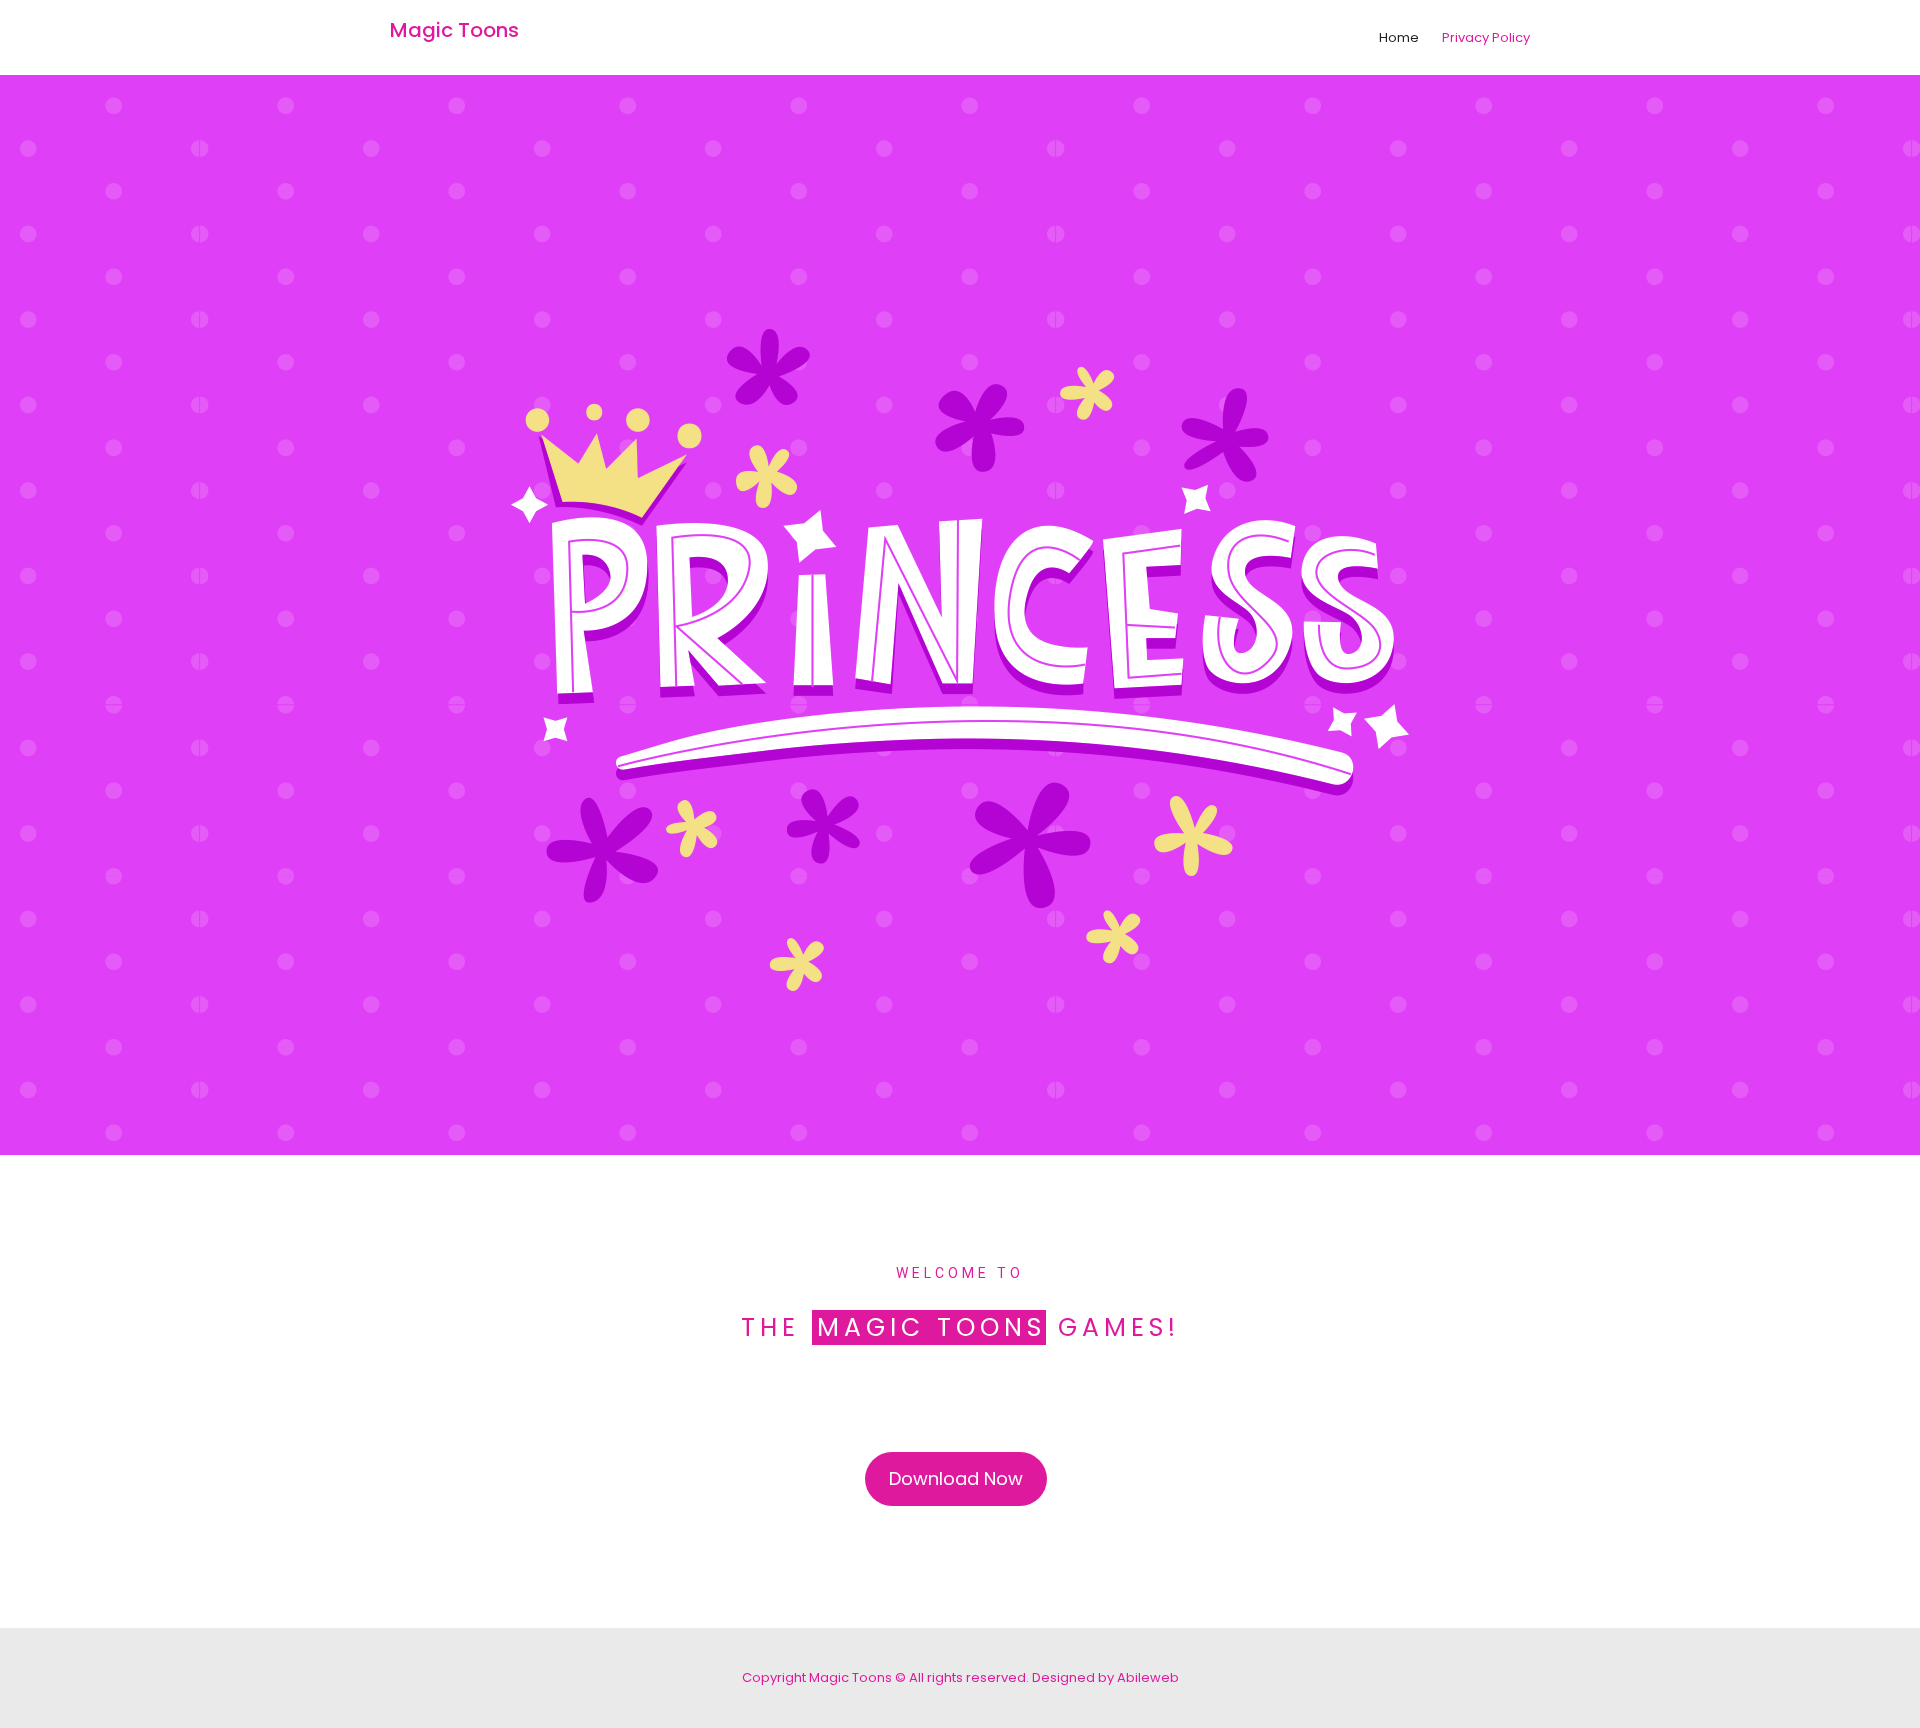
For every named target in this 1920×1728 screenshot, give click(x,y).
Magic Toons (454, 30)
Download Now (956, 1478)
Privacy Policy (1486, 37)
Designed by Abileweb (1105, 1677)
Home (1399, 37)
